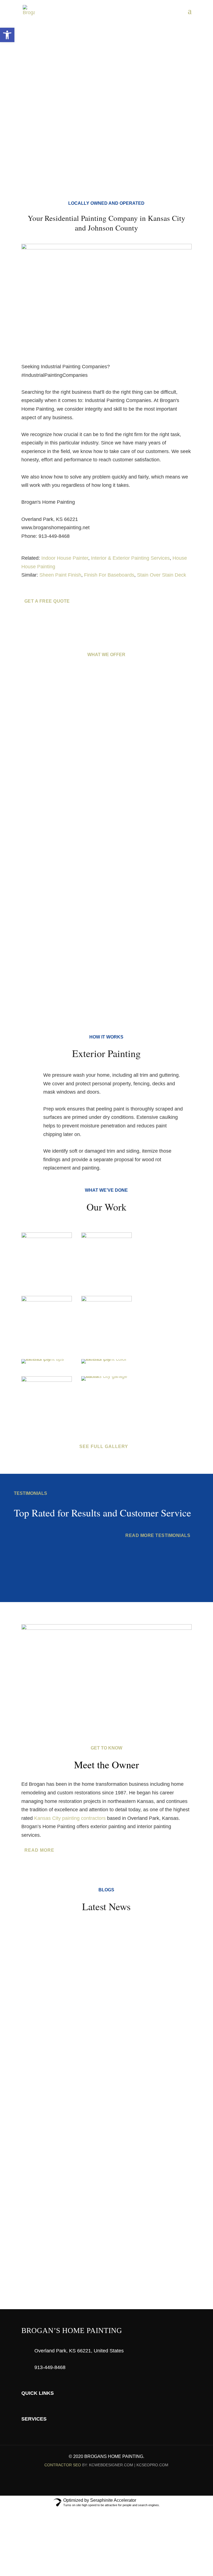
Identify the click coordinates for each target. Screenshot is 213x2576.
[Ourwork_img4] (106, 1300)
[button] (7, 35)
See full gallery (104, 1446)
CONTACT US (104, 2244)
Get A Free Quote (46, 85)
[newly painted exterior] (47, 1359)
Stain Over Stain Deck (162, 575)
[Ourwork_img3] (47, 1300)
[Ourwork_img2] (47, 1236)
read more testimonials (158, 1535)
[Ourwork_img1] (106, 1236)
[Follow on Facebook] (95, 2482)
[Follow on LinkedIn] (106, 2482)
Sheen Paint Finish (60, 575)
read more (39, 1850)
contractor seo (63, 2465)
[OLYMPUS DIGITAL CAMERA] (47, 1380)
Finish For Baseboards (109, 575)
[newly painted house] (106, 1359)
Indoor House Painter (65, 558)
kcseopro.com (152, 2465)
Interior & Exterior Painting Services (130, 558)
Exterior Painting (106, 781)
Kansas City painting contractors (70, 1818)
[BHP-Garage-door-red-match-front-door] (106, 1376)
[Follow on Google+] (118, 2482)
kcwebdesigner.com (111, 2465)
